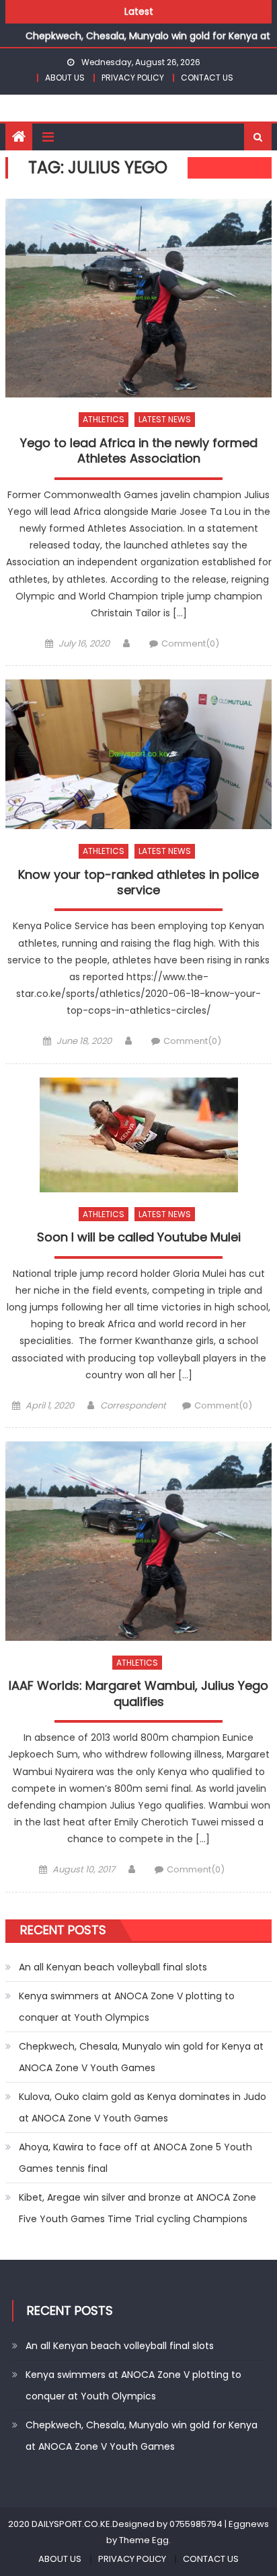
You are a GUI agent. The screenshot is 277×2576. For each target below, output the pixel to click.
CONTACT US (207, 78)
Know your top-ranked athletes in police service (138, 882)
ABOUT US (65, 78)
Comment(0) (190, 643)
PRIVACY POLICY (133, 78)
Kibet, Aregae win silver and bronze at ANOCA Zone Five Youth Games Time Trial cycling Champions (137, 2208)
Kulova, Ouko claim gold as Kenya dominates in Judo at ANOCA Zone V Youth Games (143, 2107)
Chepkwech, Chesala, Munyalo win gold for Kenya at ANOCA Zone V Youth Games (141, 2057)
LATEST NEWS (165, 419)
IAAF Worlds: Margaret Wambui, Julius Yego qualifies (138, 1694)
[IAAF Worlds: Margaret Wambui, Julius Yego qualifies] (138, 1541)
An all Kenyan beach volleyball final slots (113, 1967)
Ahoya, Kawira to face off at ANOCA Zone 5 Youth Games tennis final (135, 2158)
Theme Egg (144, 2540)
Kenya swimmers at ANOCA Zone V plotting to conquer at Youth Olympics (127, 2007)
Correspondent (133, 1405)
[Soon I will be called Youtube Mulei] (138, 1135)
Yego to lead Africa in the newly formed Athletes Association (139, 451)
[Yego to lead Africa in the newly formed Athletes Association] (138, 298)
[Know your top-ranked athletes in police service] (138, 754)
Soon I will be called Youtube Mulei (139, 1237)
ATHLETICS (104, 419)
